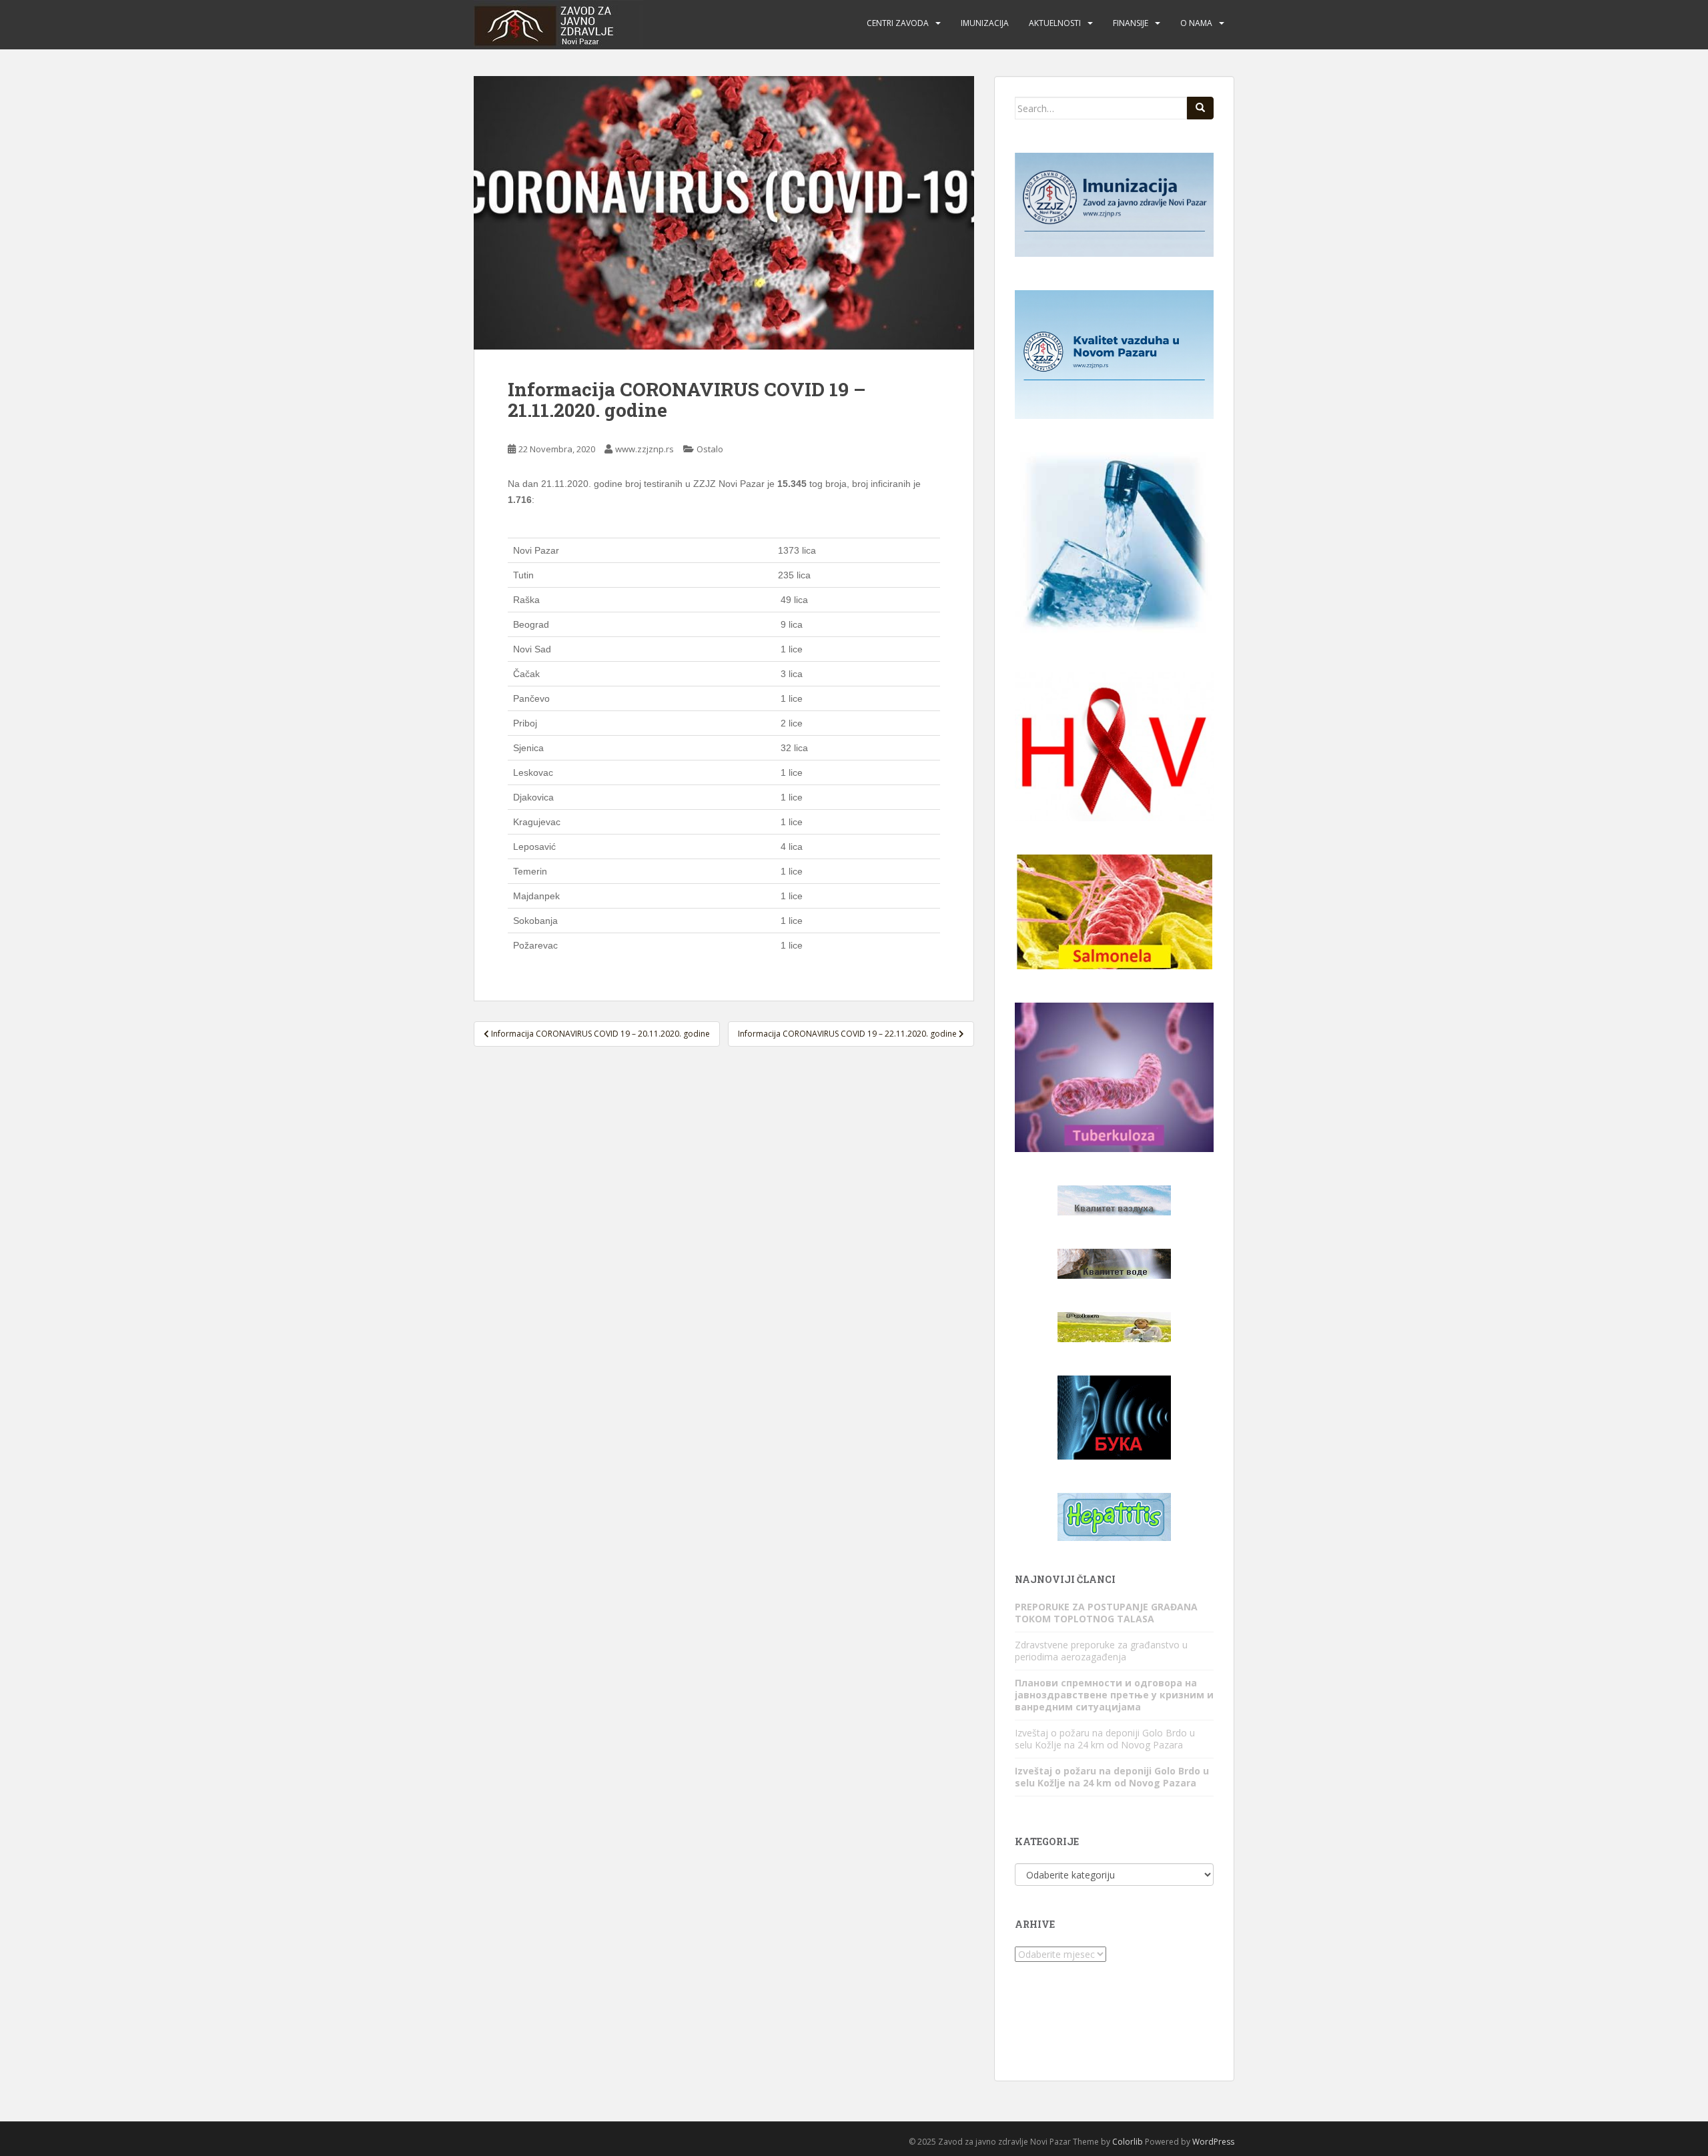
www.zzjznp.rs (645, 449)
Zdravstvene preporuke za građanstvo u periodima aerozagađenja (1101, 1651)
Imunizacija (985, 23)
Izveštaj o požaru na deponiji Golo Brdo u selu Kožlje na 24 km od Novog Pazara (1105, 1739)
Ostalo (710, 449)
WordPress (1213, 2142)
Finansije (1131, 23)
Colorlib (1128, 2142)
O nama (1196, 23)
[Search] (1200, 108)
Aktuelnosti (1055, 23)
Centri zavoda (898, 23)
